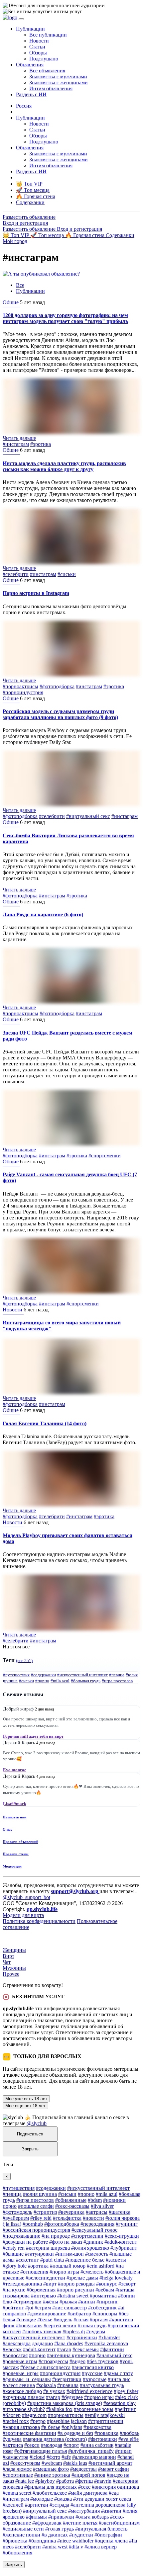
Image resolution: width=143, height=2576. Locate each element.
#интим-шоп (70, 2254)
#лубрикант (124, 2248)
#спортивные (18, 2475)
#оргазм (99, 2320)
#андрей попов (88, 2475)
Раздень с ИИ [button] (31, 94)
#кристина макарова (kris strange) (65, 2403)
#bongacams (29, 2326)
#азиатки (111, 2511)
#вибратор (79, 2314)
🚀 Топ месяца (48, 235)
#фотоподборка (57, 686)
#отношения (34, 2272)
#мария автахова (21, 2427)
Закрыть (30, 2149)
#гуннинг (127, 2224)
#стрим (43, 2308)
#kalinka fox (59, 2409)
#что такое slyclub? (24, 2409)
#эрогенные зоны (94, 2409)
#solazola (46, 2385)
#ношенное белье (85, 2260)
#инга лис (119, 2379)
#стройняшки (82, 2337)
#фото (53, 2457)
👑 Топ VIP (16, 235)
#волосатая (15, 2355)
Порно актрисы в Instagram (36, 593)
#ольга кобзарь (92, 2517)
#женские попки (21, 2535)
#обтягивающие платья (41, 2451)
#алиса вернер (101, 2547)
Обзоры (38, 53)
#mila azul (60, 1681)
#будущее (72, 2397)
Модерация (12, 1866)
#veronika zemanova (106, 2343)
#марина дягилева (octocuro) (55, 2439)
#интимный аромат (110, 2463)
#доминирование (47, 2314)
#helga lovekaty (116, 2278)
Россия (24, 106)
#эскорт (127, 2284)
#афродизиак (47, 2523)
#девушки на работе (25, 2242)
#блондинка (42, 2541)
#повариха (106, 2433)
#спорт (71, 2445)
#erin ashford (101, 2266)
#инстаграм (16, 444)
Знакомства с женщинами (59, 83)
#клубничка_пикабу (91, 2451)
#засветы (116, 2260)
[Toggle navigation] (21, 19)
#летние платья (80, 2523)
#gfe (66, 2457)
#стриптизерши (106, 2421)
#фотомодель (17, 2212)
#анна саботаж (97, 2445)
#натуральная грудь (102, 2385)
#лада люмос (17, 2469)
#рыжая (68, 2302)
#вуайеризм (16, 2218)
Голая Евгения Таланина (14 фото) (45, 1423)
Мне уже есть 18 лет (26, 2099)
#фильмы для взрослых (51, 2487)
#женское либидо (22, 2391)
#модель (63, 2320)
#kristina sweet (73, 2296)
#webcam (52, 2463)
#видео (77, 2361)
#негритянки (67, 2379)
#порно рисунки (75, 2290)
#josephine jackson (67, 2421)
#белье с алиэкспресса (45, 2367)
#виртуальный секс (88, 816)
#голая (81, 2320)
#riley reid (41, 2218)
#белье (45, 2320)
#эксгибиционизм (119, 2523)
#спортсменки (105, 1156)
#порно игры (64, 2272)
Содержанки (120, 235)
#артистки (37, 2505)
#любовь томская (42, 2331)
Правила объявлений (20, 1842)
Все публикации (48, 35)
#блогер (12, 2415)
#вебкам (105, 2290)
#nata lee (25, 2481)
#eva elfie (129, 2439)
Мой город (15, 241)
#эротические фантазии (29, 2433)
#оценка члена (111, 2541)
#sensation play (120, 2403)
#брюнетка (15, 2541)
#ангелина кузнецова (71, 2355)
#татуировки (39, 2254)
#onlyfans (72, 2427)
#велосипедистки (45, 2278)
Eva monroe (15, 1770)
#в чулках (54, 2391)
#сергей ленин (60, 2326)
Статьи (37, 47)
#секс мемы (86, 2349)
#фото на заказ (66, 2242)
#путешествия (16, 1675)
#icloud (37, 2457)
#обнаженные (71, 2200)
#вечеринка (71, 2212)
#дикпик (93, 2242)
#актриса (13, 2445)
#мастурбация (84, 2511)
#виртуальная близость (101, 2529)
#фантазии (112, 2349)
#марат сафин (114, 2469)
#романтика (103, 2296)
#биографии (108, 2535)
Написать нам (15, 1817)
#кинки (87, 2302)
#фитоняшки (103, 2439)
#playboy (45, 2481)
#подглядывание (21, 2236)
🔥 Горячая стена (85, 235)
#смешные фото (51, 2469)
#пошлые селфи (36, 2206)
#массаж (12, 2349)
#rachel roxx (16, 2421)
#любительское (50, 2493)
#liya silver (102, 2206)
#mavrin (103, 2481)
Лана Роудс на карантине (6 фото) (43, 914)
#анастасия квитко (93, 2367)
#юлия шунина (40, 2194)
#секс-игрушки (122, 2236)
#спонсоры (105, 2314)
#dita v (76, 2547)
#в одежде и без (75, 2433)
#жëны (51, 2302)
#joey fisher (126, 2391)
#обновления (17, 2553)
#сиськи (67, 574)
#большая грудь (86, 1681)
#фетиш (84, 2481)
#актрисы (97, 2212)
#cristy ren (14, 2248)
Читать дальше (19, 438)
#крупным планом (24, 2397)
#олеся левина (19, 2385)
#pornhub (33, 2224)
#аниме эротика (52, 2475)
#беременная (41, 2290)
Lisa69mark (15, 1804)
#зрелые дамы (82, 2278)
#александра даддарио (28, 2343)
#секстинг (27, 2260)
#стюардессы (53, 2361)
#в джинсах (55, 2535)
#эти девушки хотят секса (102, 2499)
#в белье (51, 2427)
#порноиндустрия (23, 692)
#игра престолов (117, 1681)
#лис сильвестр (70, 2308)
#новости (93, 2218)
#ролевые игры (20, 2361)
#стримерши (27, 2302)
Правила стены (16, 1854)
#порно (42, 1681)
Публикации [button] (30, 29)
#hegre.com (34, 2415)
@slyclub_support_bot (26, 1897)
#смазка (63, 2499)
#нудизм (96, 2331)
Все (20, 285)
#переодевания (97, 2224)
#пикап (123, 2451)
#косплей (13, 2505)
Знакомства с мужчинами (58, 77)
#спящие (26, 2320)
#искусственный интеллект (82, 1675)
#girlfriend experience (89, 2391)
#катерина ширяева (48, 2248)
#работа (65, 2481)
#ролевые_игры (21, 2373)
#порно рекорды (76, 2284)
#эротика (41, 444)
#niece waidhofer (75, 2541)
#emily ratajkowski (105, 2415)
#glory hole (15, 2266)
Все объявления (47, 71)
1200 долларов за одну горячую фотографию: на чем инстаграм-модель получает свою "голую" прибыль (65, 318)
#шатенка (120, 2212)
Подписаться (30, 2134)
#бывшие (13, 2254)
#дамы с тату (118, 2373)
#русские (92, 2373)
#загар (64, 2349)
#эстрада (59, 2505)
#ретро (38, 2421)
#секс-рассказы (72, 2206)
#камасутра (15, 2457)
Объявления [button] (30, 65)
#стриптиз (45, 2212)
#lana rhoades (69, 2343)
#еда (114, 2493)
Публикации (30, 291)
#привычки (61, 2517)
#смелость (97, 2254)
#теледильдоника (22, 2284)
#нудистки (81, 2535)
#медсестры (83, 2469)
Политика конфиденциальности (39, 1921)
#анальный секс (114, 2355)
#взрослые (95, 2379)
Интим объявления (51, 88)
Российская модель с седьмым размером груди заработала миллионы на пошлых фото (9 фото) (60, 714)
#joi (29, 2308)
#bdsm (95, 2200)
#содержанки (43, 1675)
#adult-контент (121, 2242)
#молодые (42, 2499)
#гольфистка (67, 2218)
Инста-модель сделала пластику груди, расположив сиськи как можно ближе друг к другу (64, 466)
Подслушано (44, 59)
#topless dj (74, 2331)
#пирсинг (107, 2302)
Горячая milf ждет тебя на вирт (33, 1736)
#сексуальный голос (94, 2230)
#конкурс (107, 2284)
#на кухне (14, 2290)
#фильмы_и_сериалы (27, 2379)
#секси (32, 2445)
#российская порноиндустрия (36, 2230)
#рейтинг (13, 2308)
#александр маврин (94, 2457)
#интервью (43, 2296)
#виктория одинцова (115, 2487)
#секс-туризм (25, 2463)
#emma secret (17, 2493)
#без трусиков (103, 2361)
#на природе (56, 2236)
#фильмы (36, 2517)
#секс (84, 2487)
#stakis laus (75, 2463)
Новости (39, 41)
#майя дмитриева (88, 2493)
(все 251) (24, 1661)
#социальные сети (23, 2529)
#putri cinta (52, 2260)
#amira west (55, 2547)
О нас (7, 1829)
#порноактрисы (20, 686)
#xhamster (109, 2337)
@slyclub (37, 2123)
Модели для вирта (23, 1915)
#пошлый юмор (68, 2266)
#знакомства (97, 2427)
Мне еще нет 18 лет (25, 2106)
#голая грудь (92, 2326)
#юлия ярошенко (90, 2248)
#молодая (52, 2445)
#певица (117, 1675)
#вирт (50, 2284)
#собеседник (102, 2308)
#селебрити (16, 574)
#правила (68, 2385)
